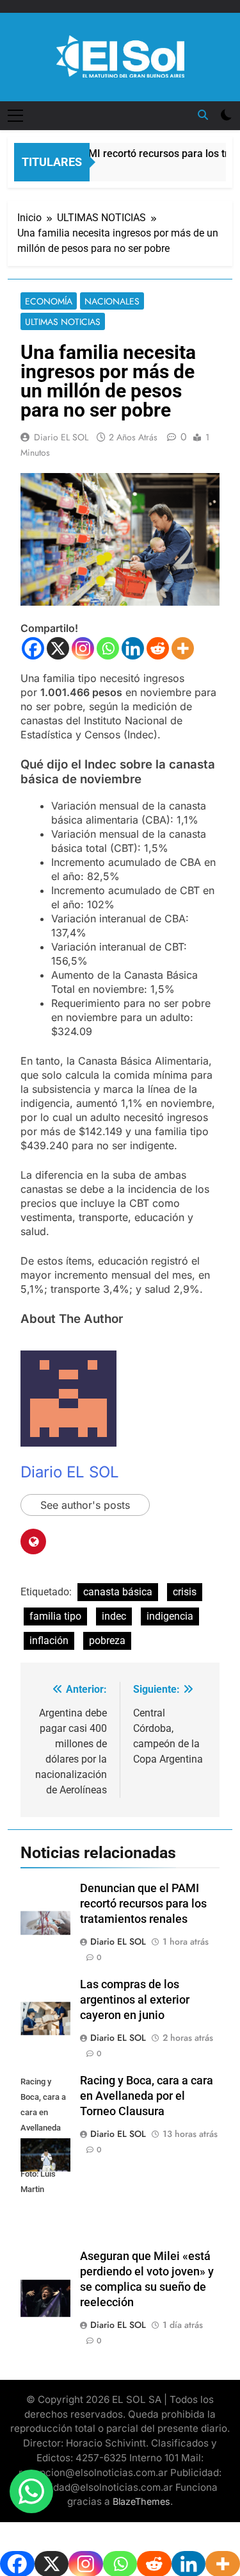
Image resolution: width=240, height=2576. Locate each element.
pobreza (107, 1641)
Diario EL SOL (61, 437)
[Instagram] (83, 648)
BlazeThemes (141, 2501)
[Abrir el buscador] (203, 115)
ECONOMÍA (49, 301)
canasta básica (118, 1592)
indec (114, 1616)
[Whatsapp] (108, 648)
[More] (183, 648)
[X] (58, 648)
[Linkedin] (133, 648)
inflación (49, 1641)
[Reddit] (158, 648)
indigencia (170, 1616)
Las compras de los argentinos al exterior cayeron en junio (135, 2000)
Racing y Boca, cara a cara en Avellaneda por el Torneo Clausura (147, 2096)
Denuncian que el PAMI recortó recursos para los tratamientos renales (143, 1904)
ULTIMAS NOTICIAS (63, 322)
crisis (185, 1592)
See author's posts (85, 1505)
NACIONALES (112, 301)
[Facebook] (33, 648)
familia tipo (55, 1616)
